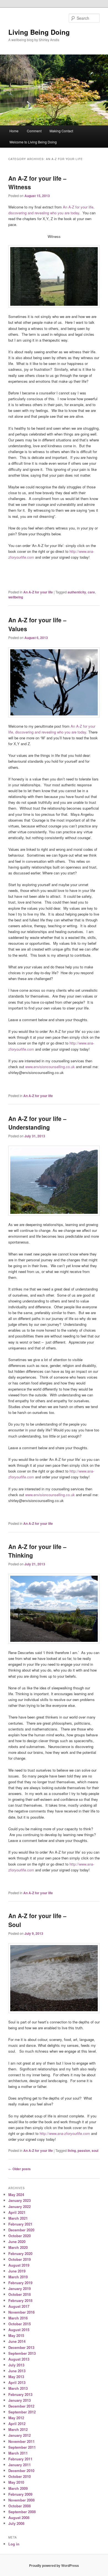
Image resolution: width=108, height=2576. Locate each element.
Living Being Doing (39, 32)
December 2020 (21, 2230)
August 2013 (19, 2359)
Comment (34, 131)
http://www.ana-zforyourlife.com (65, 2133)
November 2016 (21, 2312)
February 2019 (20, 2283)
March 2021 (18, 2218)
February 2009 (20, 2494)
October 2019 (20, 2259)
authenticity (77, 592)
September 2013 (22, 2353)
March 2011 (18, 2453)
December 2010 (21, 2471)
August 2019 (19, 2265)
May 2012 (16, 2418)
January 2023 (20, 2200)
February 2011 (20, 2459)
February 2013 (20, 2394)
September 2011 (22, 2447)
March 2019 (18, 2277)
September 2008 (22, 2512)
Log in (14, 2544)
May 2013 (16, 2377)
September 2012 (22, 2412)
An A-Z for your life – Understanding (37, 1123)
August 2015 (19, 2330)
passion (84, 2150)
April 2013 (17, 2382)
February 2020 (20, 2253)
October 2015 (20, 2324)
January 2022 (20, 2206)
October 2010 (20, 2476)
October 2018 (20, 2294)
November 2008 (21, 2500)
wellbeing (16, 597)
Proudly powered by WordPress (54, 2565)
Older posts (20, 2169)
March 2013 (18, 2388)
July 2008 (16, 2523)
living (72, 2150)
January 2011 (20, 2465)
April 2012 (17, 2424)
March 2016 (18, 2318)
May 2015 (16, 2335)
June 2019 (17, 2271)
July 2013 (16, 2365)
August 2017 (19, 2306)
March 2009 (18, 2488)
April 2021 (17, 2212)
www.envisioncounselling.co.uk (50, 1067)
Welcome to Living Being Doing (33, 142)
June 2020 (17, 2241)
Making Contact (61, 131)
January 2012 (20, 2435)
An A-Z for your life (38, 592)
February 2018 (20, 2300)
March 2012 (18, 2429)
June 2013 (17, 2371)
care (91, 592)
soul (95, 2150)
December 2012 (21, 2406)
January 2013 (20, 2400)
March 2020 (18, 2247)
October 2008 (20, 2506)
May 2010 (16, 2482)
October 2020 (20, 2236)
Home (14, 131)
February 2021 (20, 2224)
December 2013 (21, 2347)
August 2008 (19, 2517)
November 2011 (21, 2441)
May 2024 (16, 2195)
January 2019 (20, 2288)
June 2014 (17, 2341)
